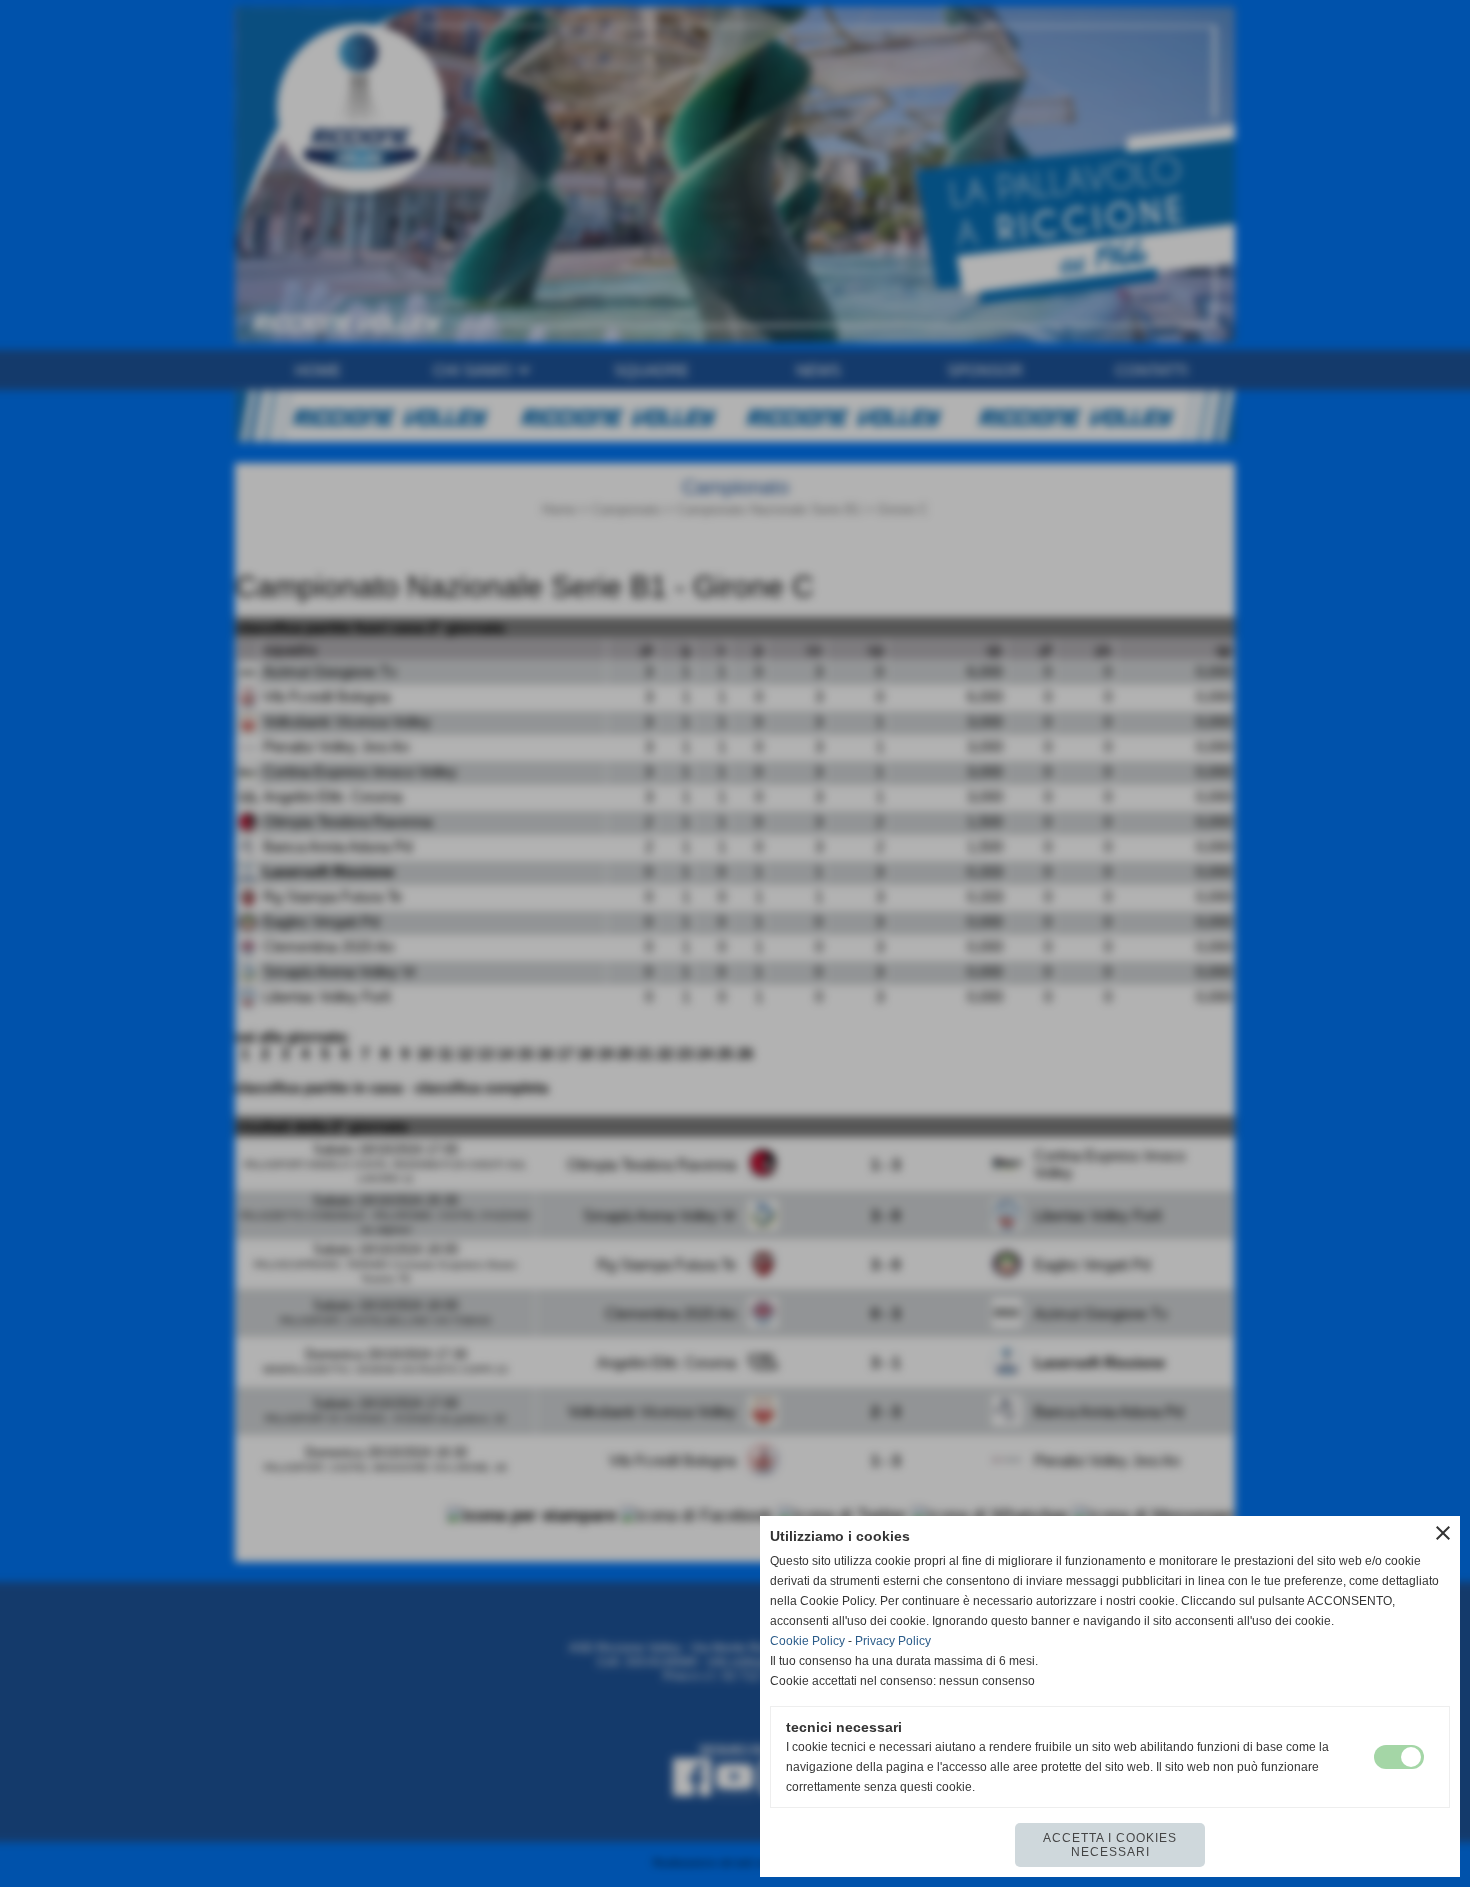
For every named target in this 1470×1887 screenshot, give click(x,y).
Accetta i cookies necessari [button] (1110, 1845)
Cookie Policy (807, 1641)
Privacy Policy (893, 1641)
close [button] (1443, 1533)
